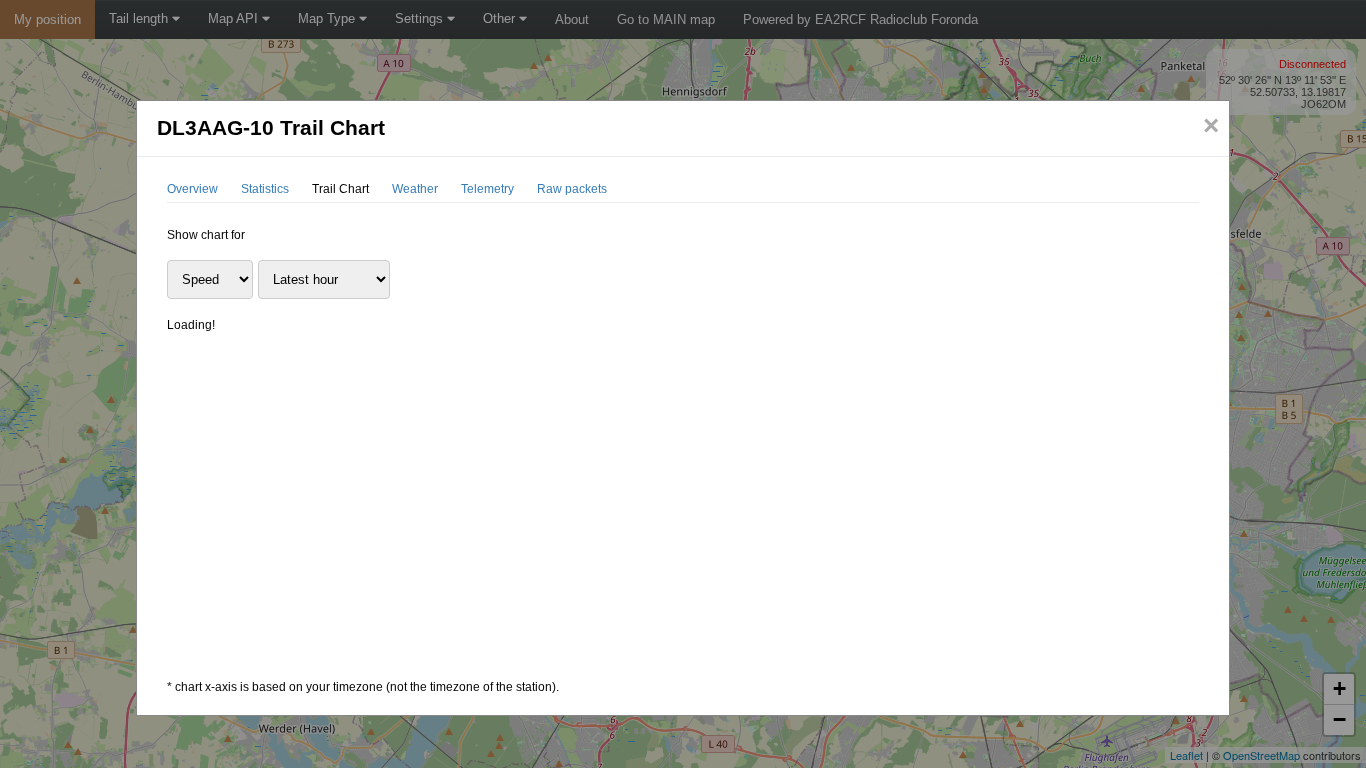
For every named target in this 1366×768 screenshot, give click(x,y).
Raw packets (572, 189)
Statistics (265, 189)
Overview (192, 189)
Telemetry (487, 189)
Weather (415, 189)
